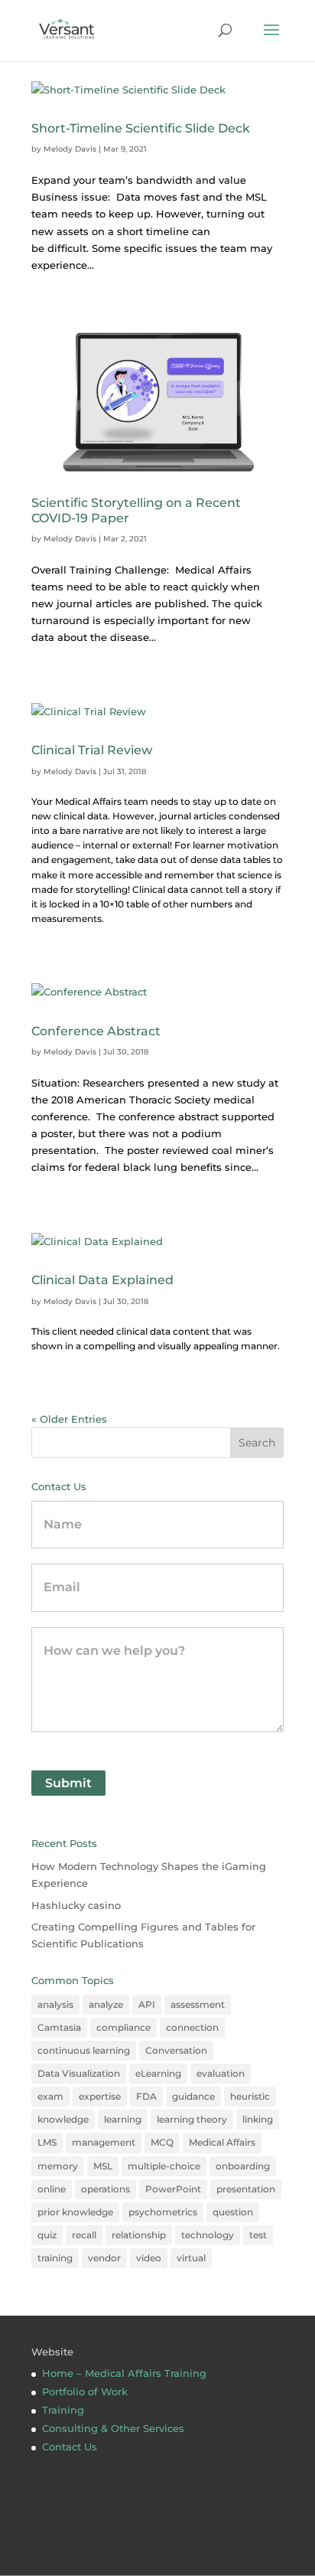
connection (192, 2027)
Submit (68, 1783)
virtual (191, 2258)
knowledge (63, 2119)
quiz (47, 2235)
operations (106, 2189)
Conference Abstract (96, 1031)
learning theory (192, 2119)
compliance (123, 2027)
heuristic (250, 2096)
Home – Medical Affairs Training (124, 2373)
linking (258, 2119)
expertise (100, 2096)
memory (58, 2166)
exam (50, 2096)
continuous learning (84, 2050)
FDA (146, 2096)
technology (208, 2235)
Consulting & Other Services (113, 2428)
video (149, 2258)
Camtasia (59, 2027)
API (147, 2004)
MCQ (162, 2142)
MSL (103, 2166)
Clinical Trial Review (92, 750)
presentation (246, 2189)
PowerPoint (173, 2189)
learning (123, 2119)
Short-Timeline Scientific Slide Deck (141, 128)
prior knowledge (75, 2212)
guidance (193, 2096)
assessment (198, 2004)
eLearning (158, 2073)
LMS (47, 2142)
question (233, 2212)
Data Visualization (79, 2073)
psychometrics (163, 2212)
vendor (104, 2258)
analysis (55, 2004)
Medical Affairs (222, 2142)
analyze (106, 2004)
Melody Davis (70, 149)
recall (84, 2235)
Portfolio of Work (85, 2391)
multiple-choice (164, 2166)
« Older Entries (69, 1419)
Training (63, 2410)
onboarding (243, 2166)
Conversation (176, 2050)
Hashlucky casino (76, 1905)
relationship (139, 2235)
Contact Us (70, 2447)
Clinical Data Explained (102, 1280)
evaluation (221, 2073)
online (52, 2189)
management (104, 2142)
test (258, 2235)
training (55, 2258)
